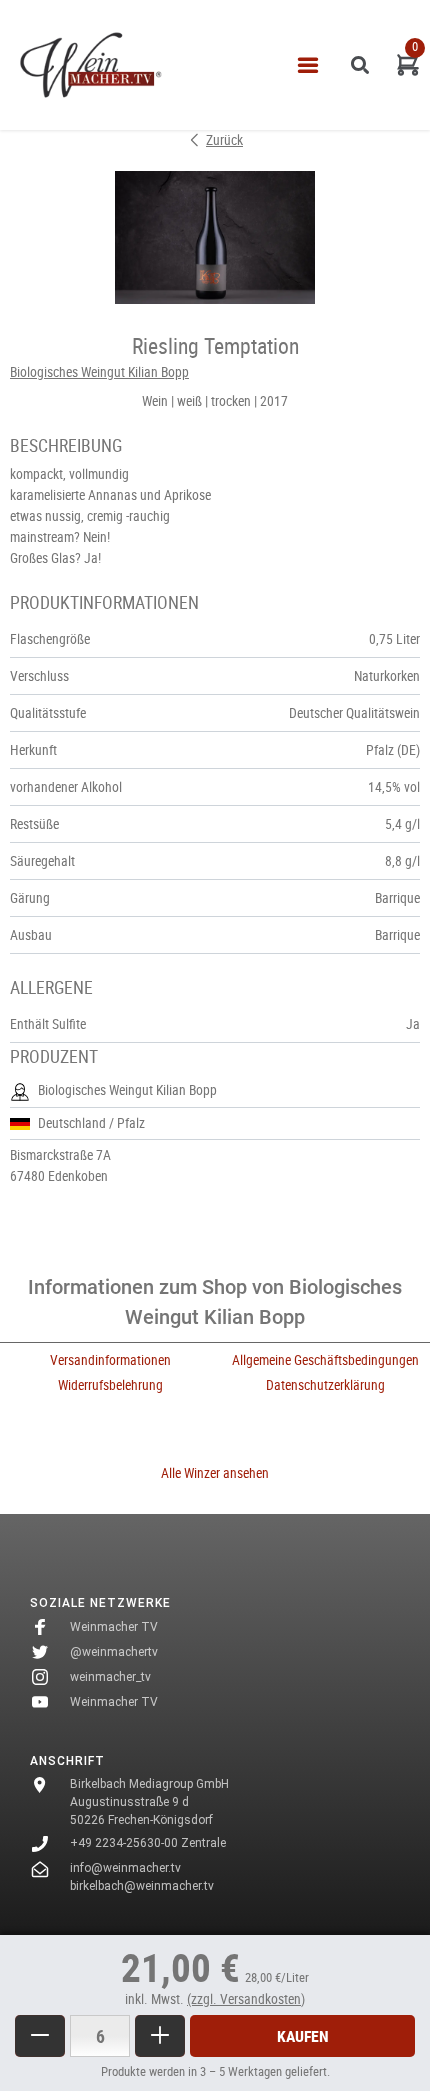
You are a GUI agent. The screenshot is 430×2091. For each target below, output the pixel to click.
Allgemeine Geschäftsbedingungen (325, 1360)
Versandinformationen (110, 1360)
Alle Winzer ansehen (215, 1473)
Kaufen (303, 2036)
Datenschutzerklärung (325, 1385)
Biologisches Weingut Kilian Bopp (99, 372)
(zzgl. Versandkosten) (246, 1999)
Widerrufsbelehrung (110, 1385)
